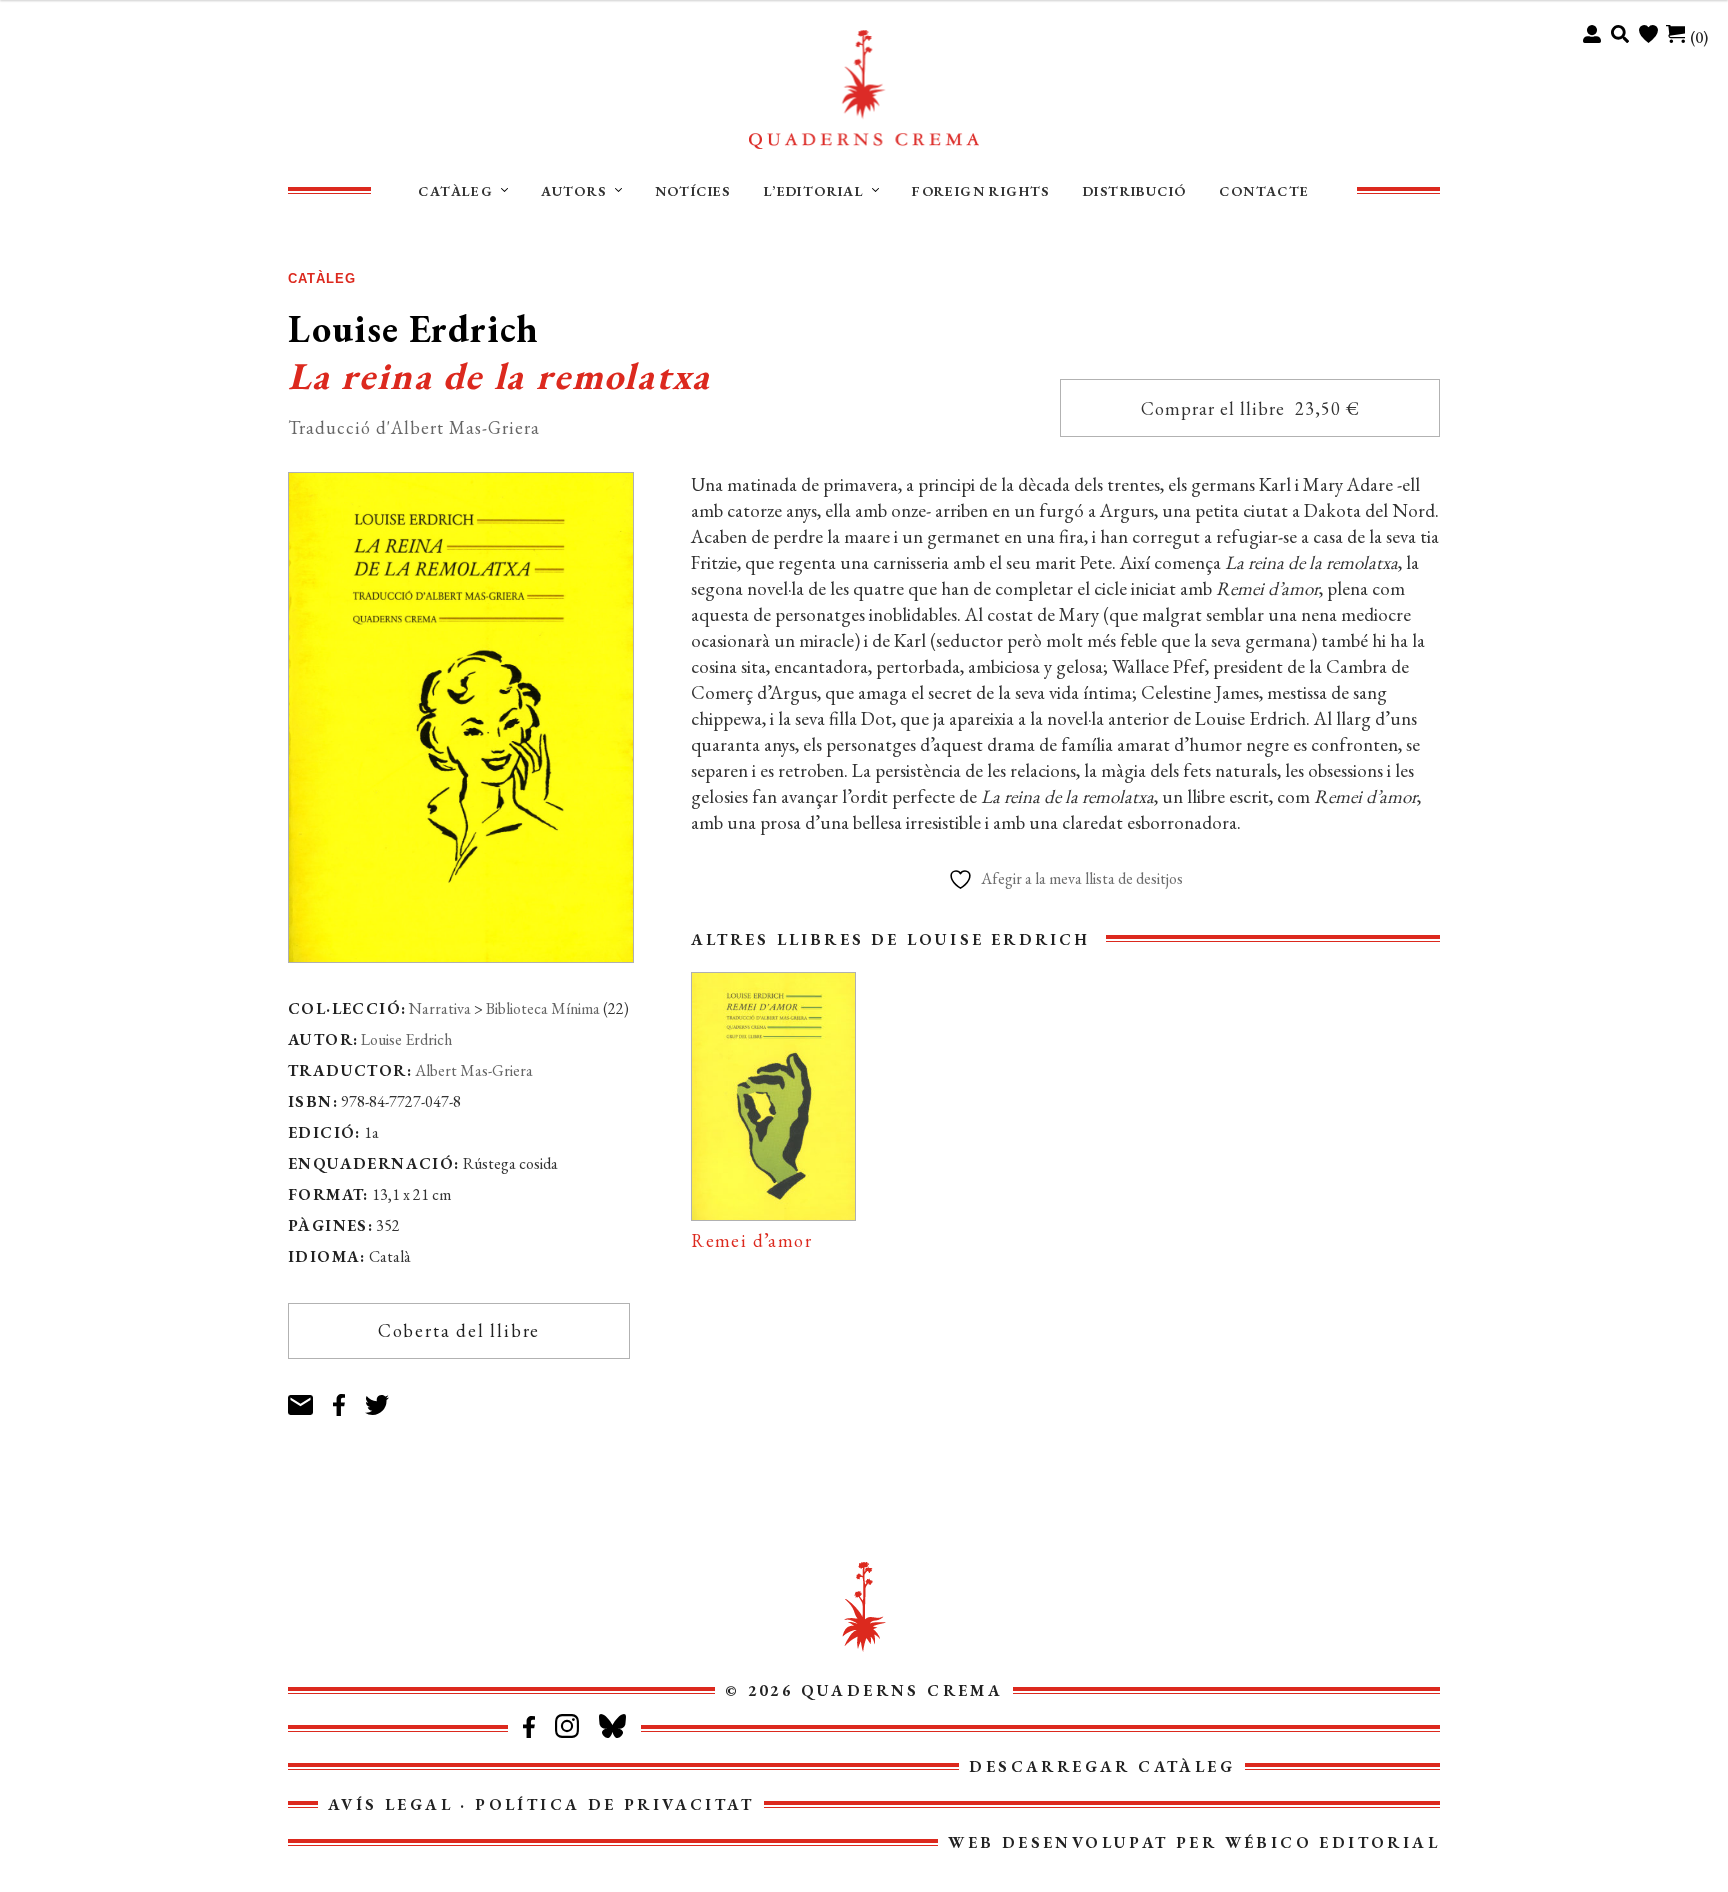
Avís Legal (390, 1804)
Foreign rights (981, 191)
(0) (1699, 37)
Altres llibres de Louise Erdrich (890, 939)
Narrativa (440, 1008)
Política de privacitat (614, 1804)
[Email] (310, 1396)
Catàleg (455, 191)
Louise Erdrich (406, 1039)
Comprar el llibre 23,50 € (1250, 408)
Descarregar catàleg (1102, 1766)
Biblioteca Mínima (543, 1008)
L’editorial (814, 191)
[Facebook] (349, 1396)
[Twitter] (387, 1396)
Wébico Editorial (1332, 1842)
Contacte (1264, 191)
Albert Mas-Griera (474, 1070)
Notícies (693, 191)
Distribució (1134, 191)
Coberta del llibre (459, 1330)
